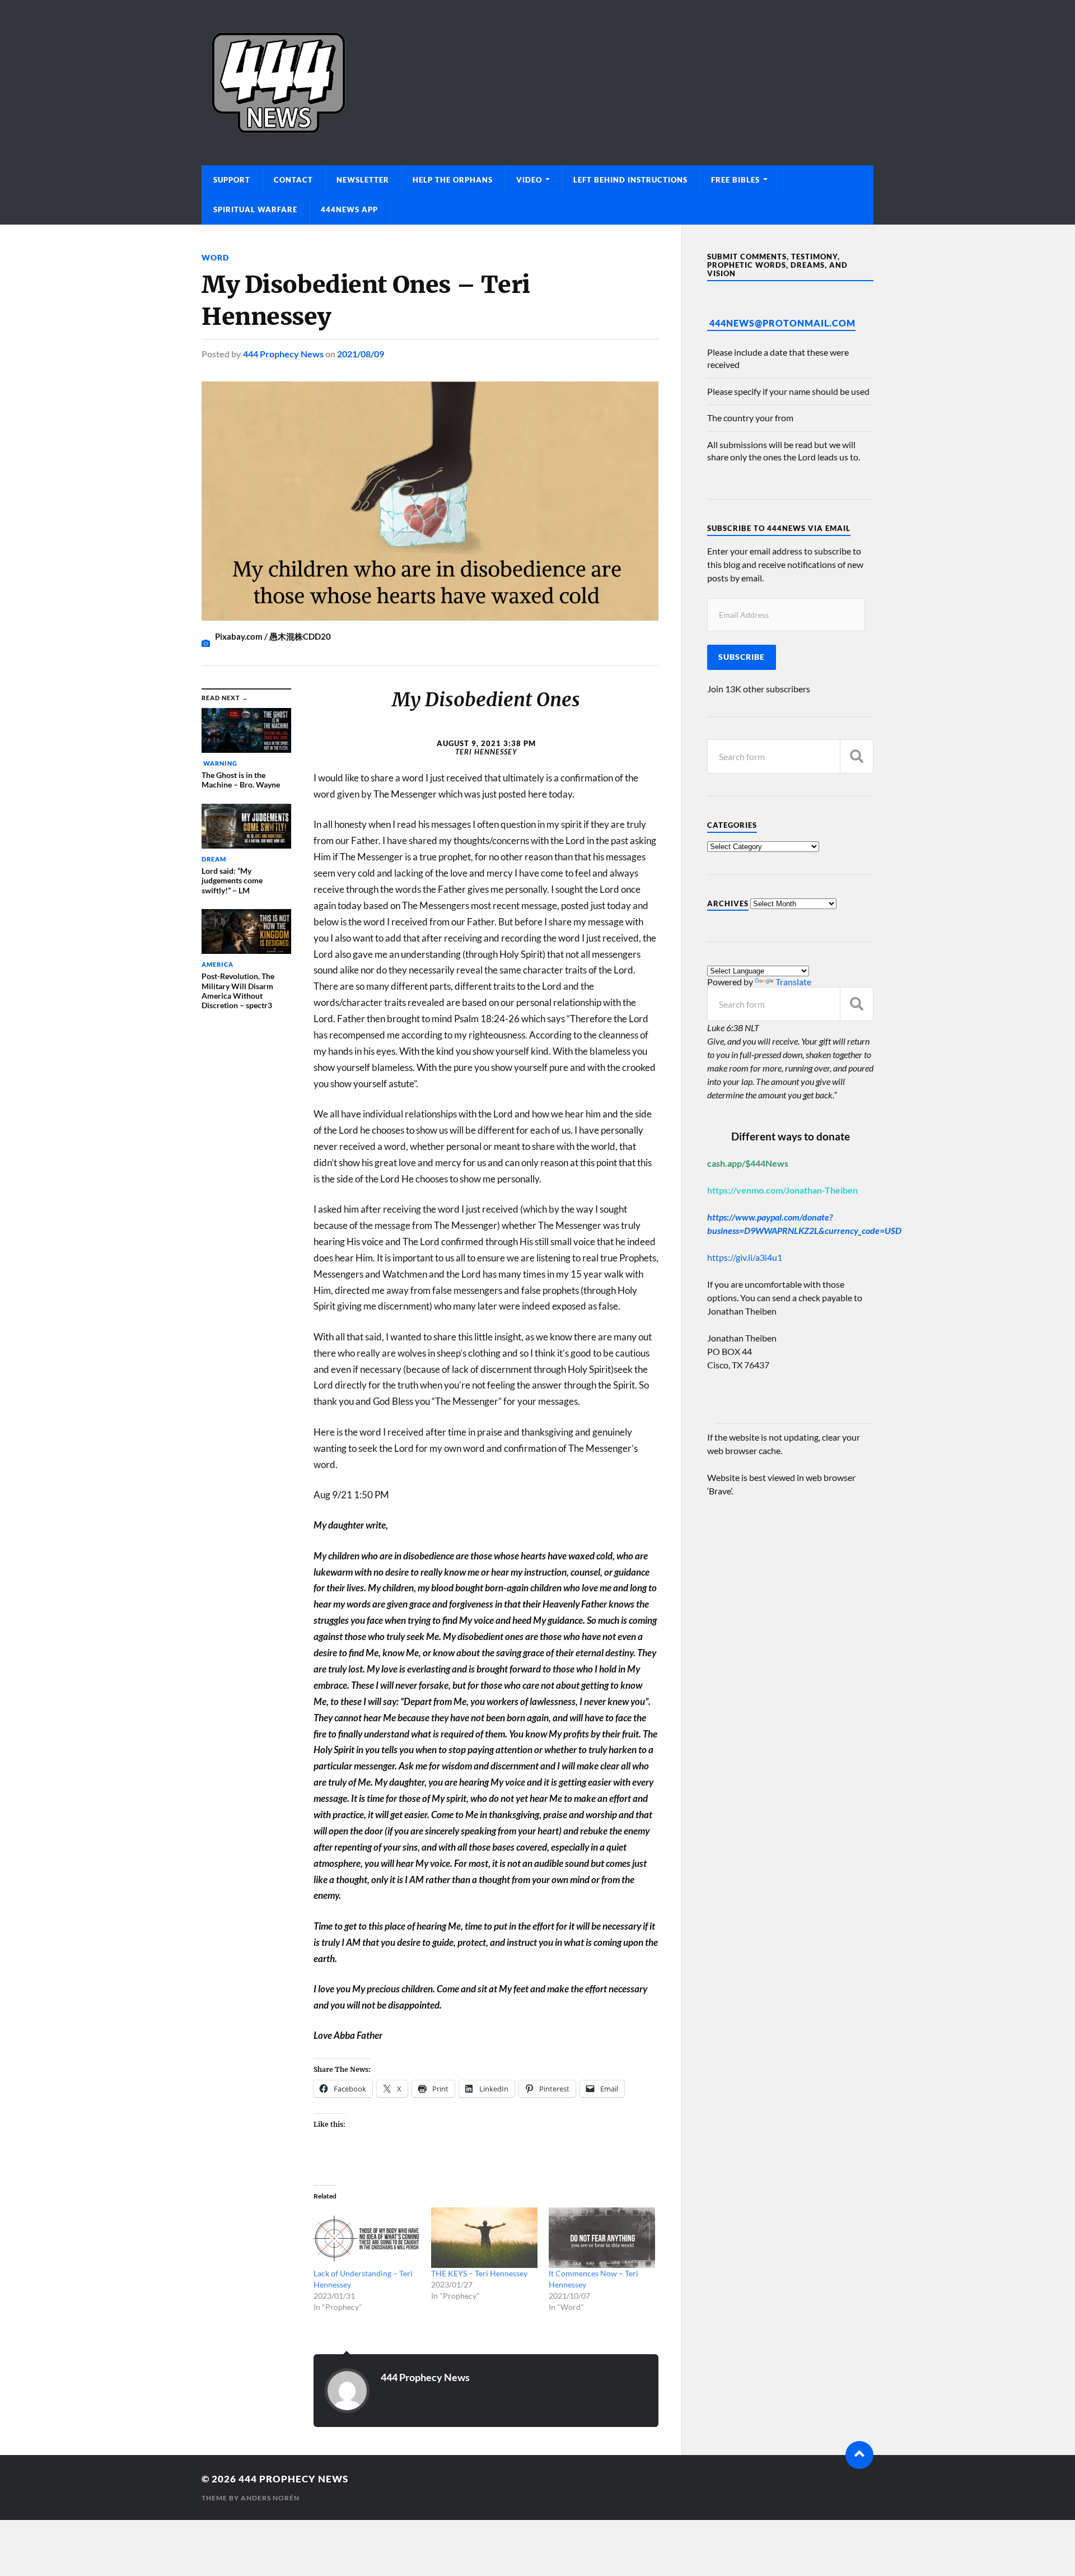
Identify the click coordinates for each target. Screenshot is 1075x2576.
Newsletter (363, 180)
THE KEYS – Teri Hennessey (479, 2273)
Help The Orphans (453, 180)
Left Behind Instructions (630, 180)
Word (215, 257)
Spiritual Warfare (255, 209)
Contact (293, 180)
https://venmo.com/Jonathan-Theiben (782, 1190)
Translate (793, 982)
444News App (349, 209)
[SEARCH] (857, 756)
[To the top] (859, 2455)
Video (529, 180)
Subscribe (742, 657)
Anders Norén (270, 2498)
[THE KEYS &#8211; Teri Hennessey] (484, 2238)
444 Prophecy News (283, 354)
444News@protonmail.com (782, 323)
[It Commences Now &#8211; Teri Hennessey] (602, 2238)
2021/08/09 (361, 354)
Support (232, 180)
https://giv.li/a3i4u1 (745, 1257)
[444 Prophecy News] (537, 83)
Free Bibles (735, 180)
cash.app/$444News (748, 1163)
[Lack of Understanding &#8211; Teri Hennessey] (367, 2238)
